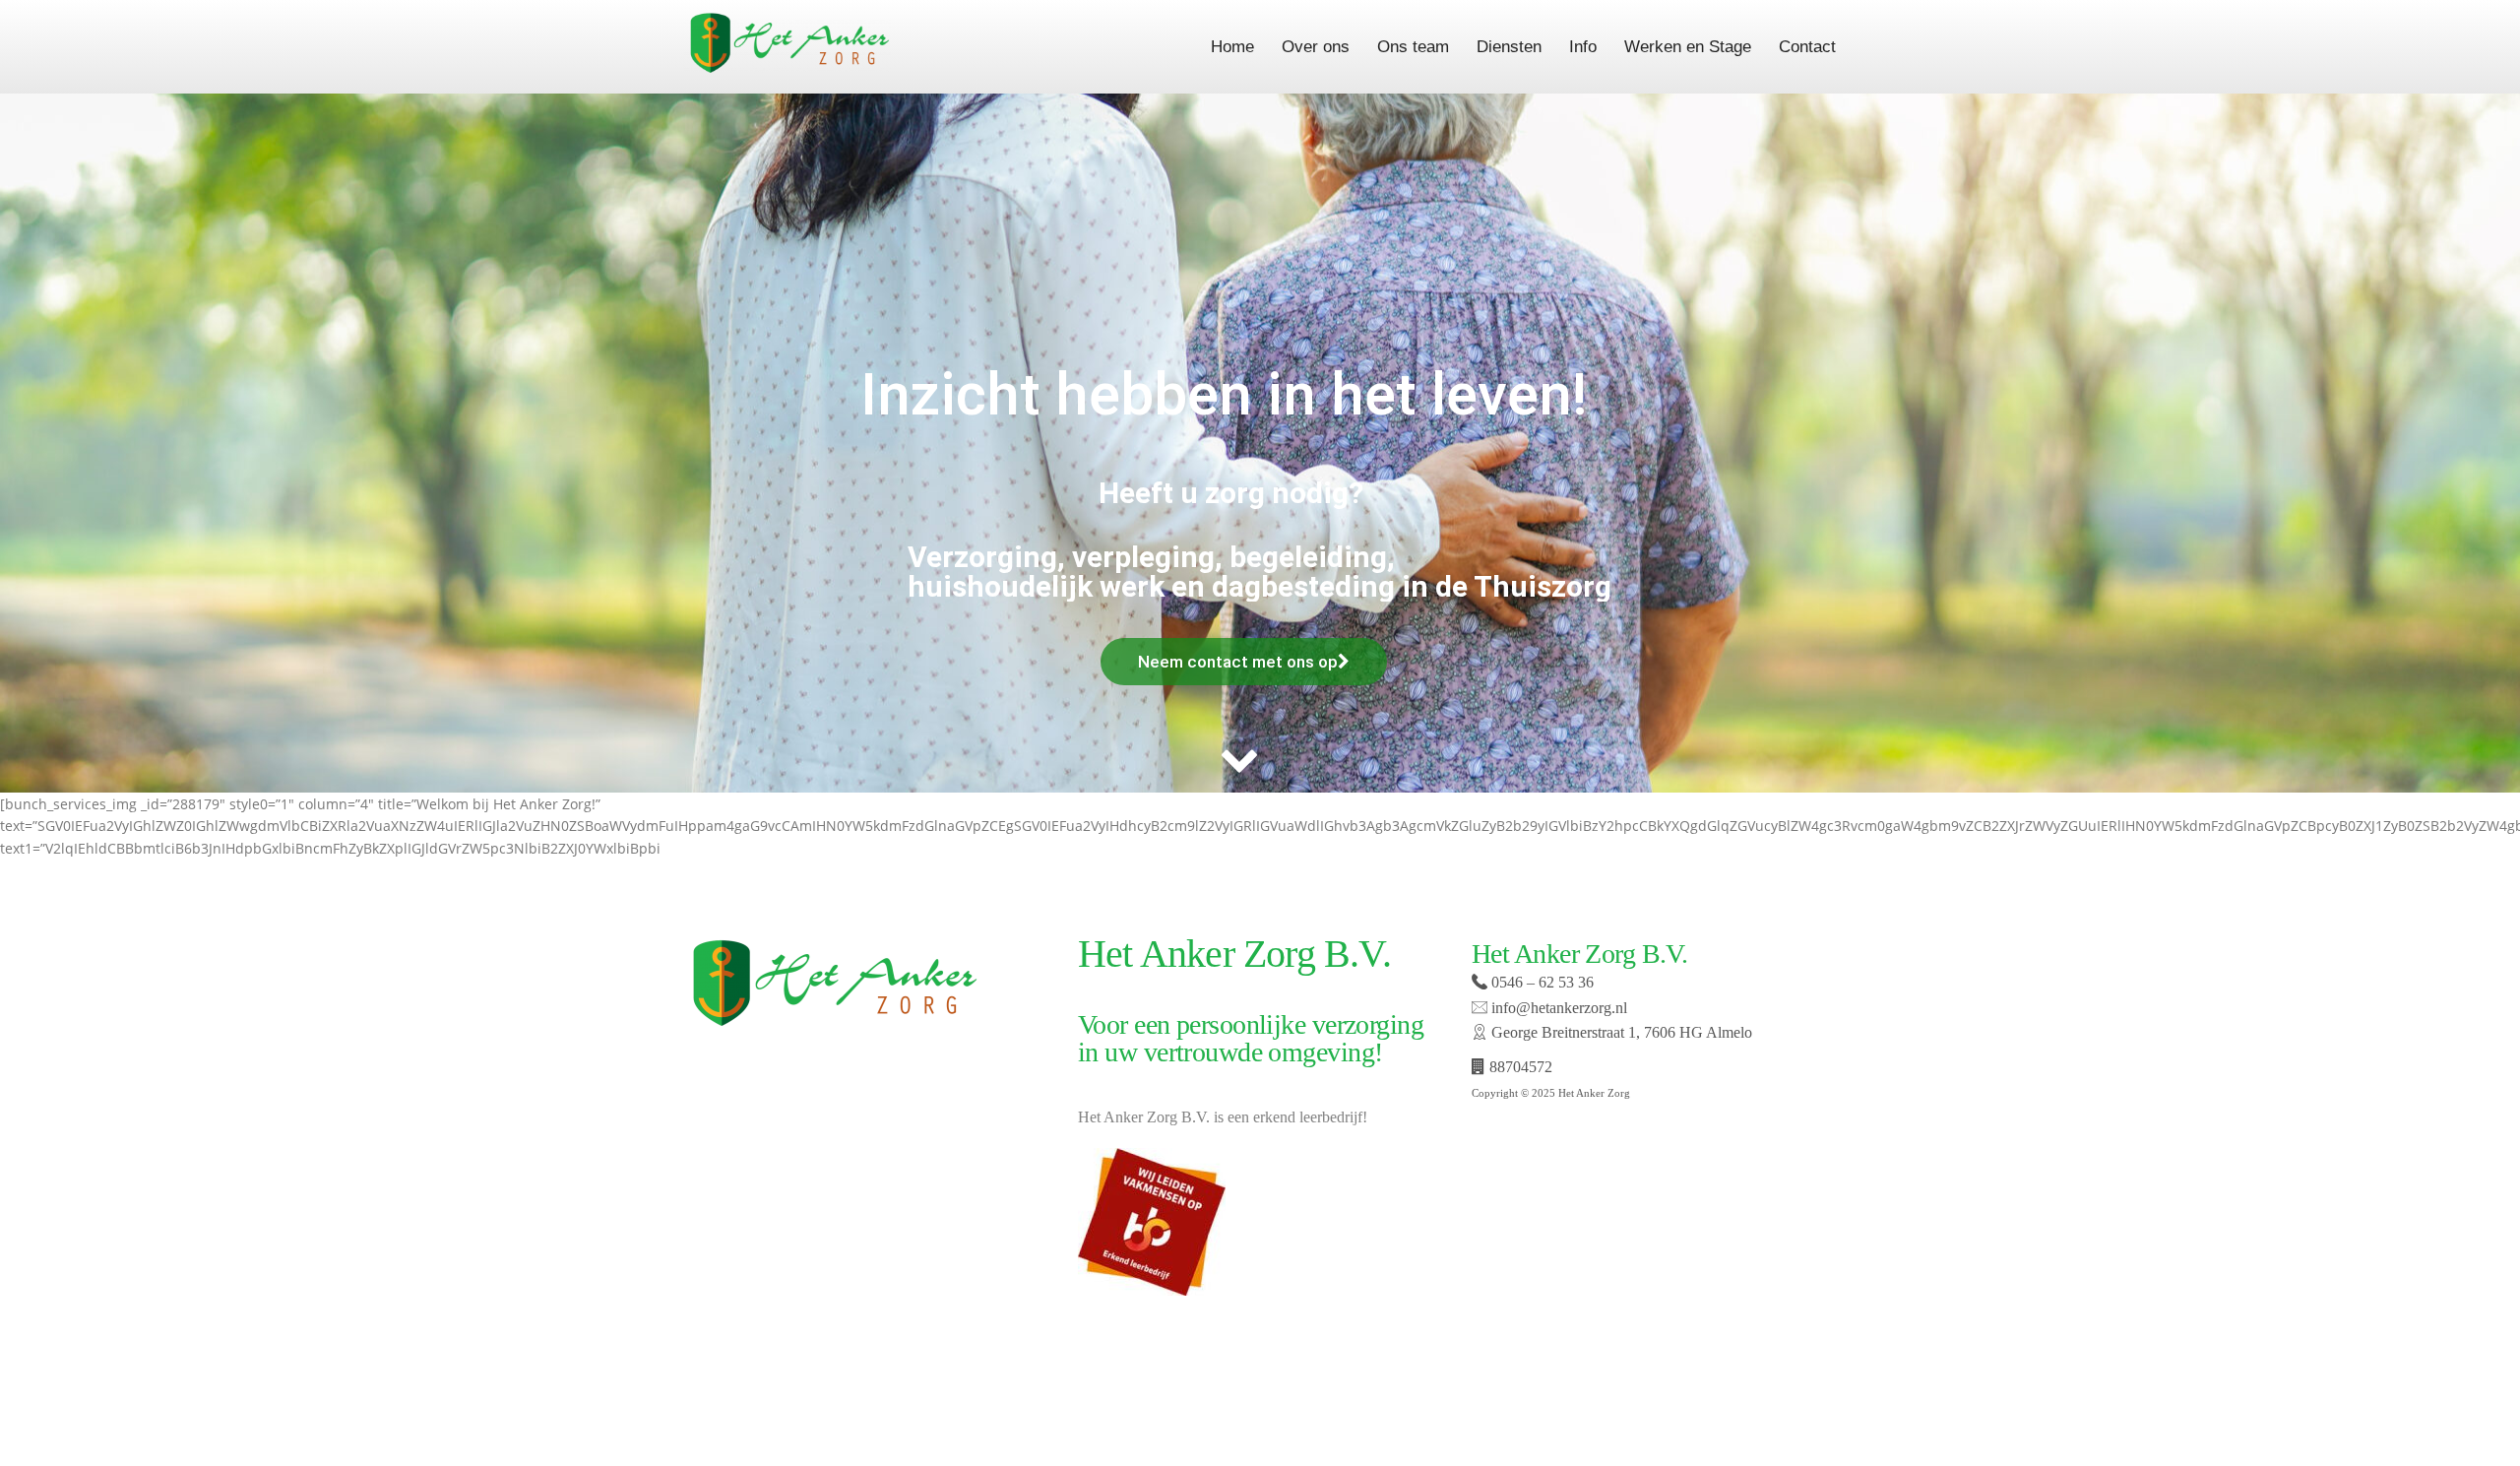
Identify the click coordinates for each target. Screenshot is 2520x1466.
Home (1232, 47)
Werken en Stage (1688, 47)
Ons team (1413, 47)
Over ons (1316, 47)
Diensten (1509, 47)
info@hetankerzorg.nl (1557, 1008)
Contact (1807, 47)
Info (1583, 47)
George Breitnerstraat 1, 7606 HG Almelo (1620, 1032)
